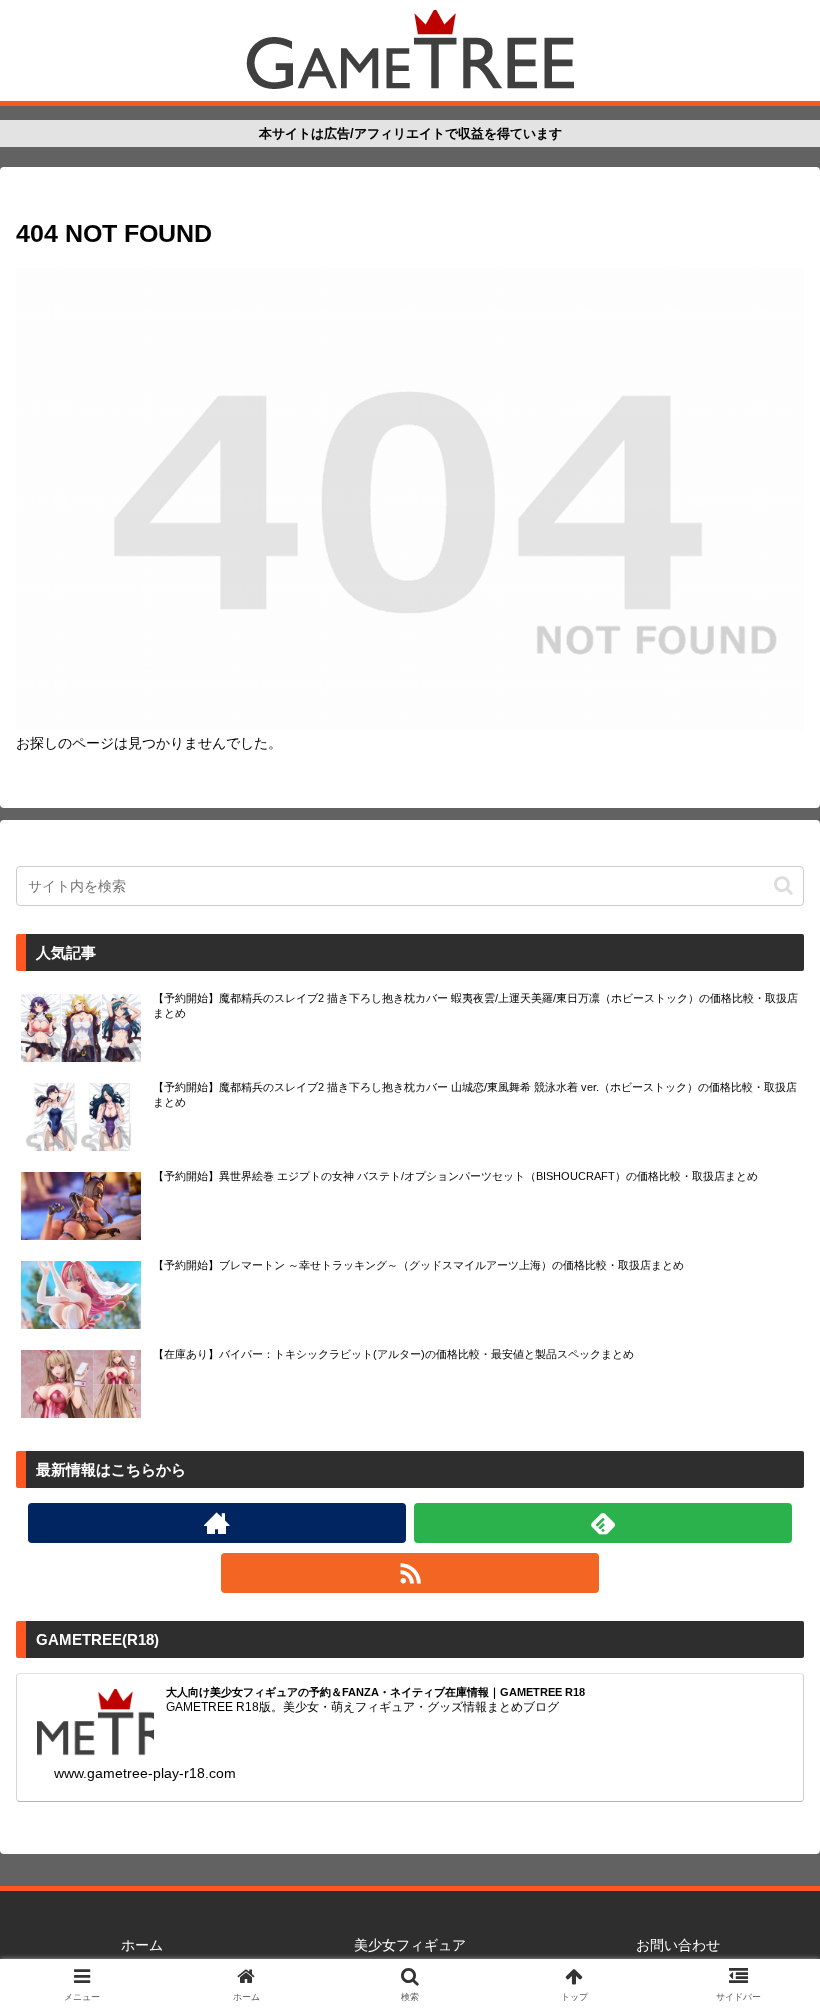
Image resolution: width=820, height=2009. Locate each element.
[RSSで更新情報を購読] (410, 1573)
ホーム (142, 1945)
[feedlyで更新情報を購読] (603, 1523)
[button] (783, 885)
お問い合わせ (678, 1945)
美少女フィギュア (410, 1945)
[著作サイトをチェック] (217, 1523)
